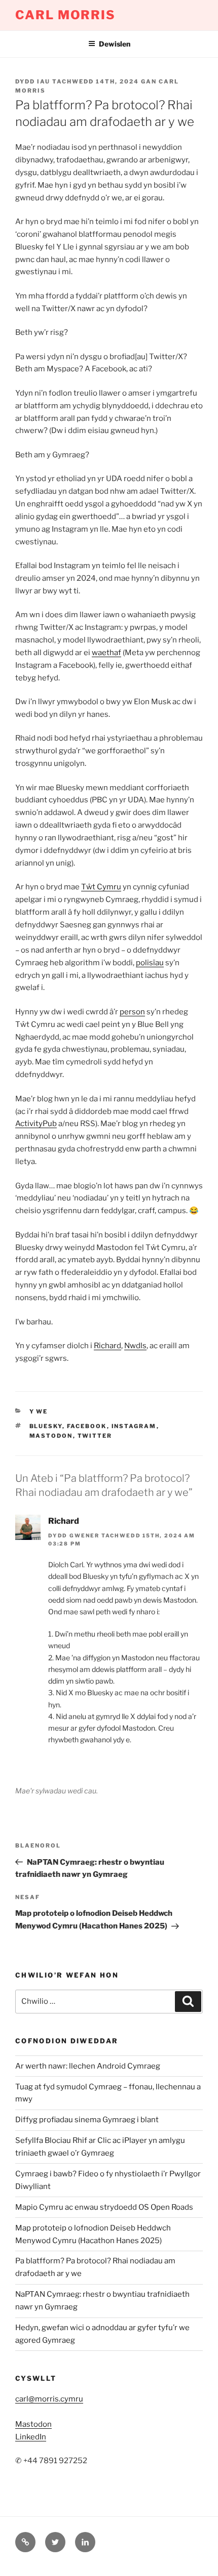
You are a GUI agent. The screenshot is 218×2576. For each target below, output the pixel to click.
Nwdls (135, 1346)
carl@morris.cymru (49, 2399)
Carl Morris (65, 15)
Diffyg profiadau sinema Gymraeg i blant (87, 2120)
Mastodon (51, 1436)
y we (39, 1411)
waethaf (106, 653)
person (132, 1012)
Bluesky (46, 1426)
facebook (87, 1426)
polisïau (150, 963)
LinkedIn (31, 2437)
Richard (107, 1346)
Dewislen (115, 44)
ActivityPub (36, 1124)
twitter (95, 1436)
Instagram (134, 1426)
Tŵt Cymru (101, 887)
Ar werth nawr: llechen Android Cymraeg (88, 2066)
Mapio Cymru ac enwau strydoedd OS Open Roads (104, 2207)
